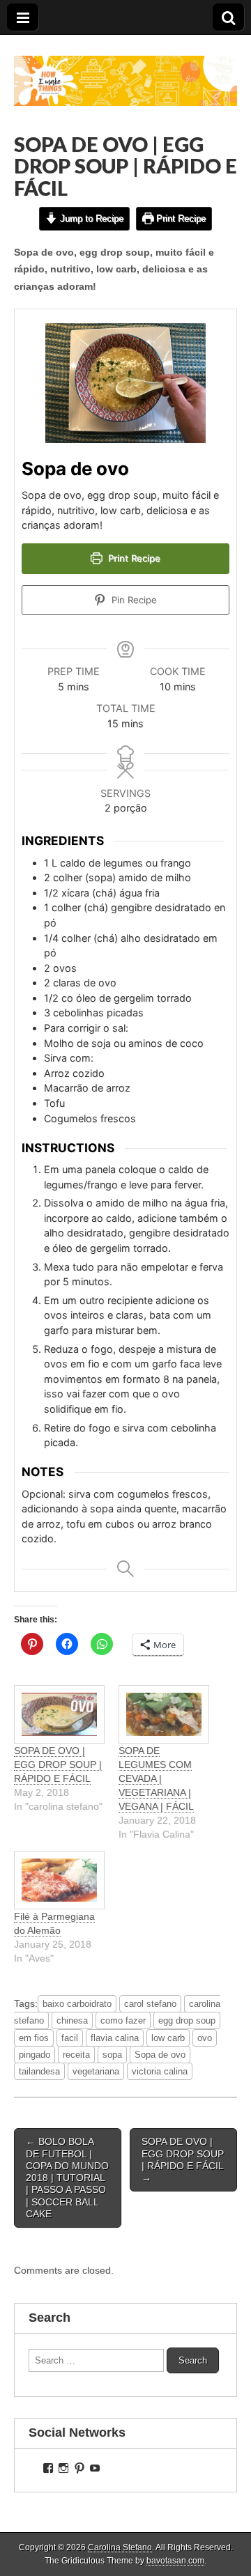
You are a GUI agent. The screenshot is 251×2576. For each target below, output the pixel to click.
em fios (34, 2038)
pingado (35, 2055)
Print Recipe (180, 218)
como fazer (123, 2020)
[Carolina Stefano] (125, 70)
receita (76, 2055)
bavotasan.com (175, 2561)
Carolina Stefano (120, 2547)
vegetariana (96, 2071)
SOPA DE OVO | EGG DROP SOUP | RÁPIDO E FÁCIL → (183, 2159)
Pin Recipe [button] (133, 600)
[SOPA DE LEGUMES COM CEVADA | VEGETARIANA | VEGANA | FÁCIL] (164, 1714)
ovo (205, 2038)
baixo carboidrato (77, 2004)
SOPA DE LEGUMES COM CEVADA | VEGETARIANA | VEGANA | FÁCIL (156, 1778)
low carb (168, 2038)
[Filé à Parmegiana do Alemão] (59, 1880)
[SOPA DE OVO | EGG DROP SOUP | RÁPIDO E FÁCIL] (59, 1714)
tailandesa (39, 2071)
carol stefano (150, 2004)
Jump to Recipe (90, 218)
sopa (112, 2055)
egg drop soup (187, 2020)
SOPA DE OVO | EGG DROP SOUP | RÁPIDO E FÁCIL (58, 1764)
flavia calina (115, 2038)
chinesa (72, 2020)
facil (70, 2038)
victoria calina (160, 2071)
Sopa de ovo (160, 2055)
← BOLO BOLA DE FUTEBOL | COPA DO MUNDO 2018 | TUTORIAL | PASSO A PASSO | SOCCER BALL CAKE (67, 2178)
